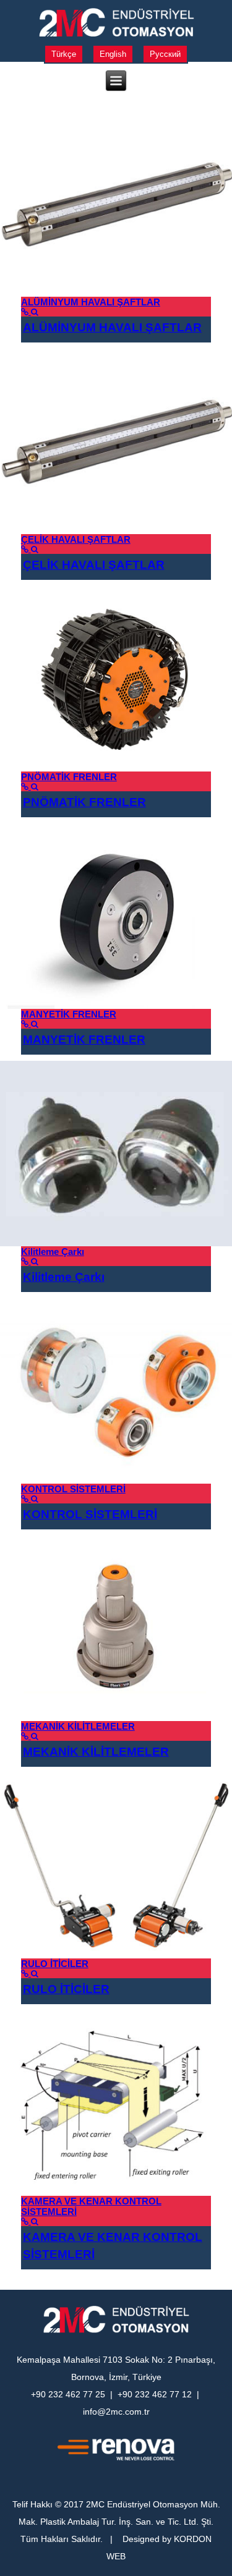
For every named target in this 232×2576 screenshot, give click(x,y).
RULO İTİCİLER (55, 1964)
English (113, 54)
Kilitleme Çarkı (53, 1252)
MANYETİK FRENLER (69, 1014)
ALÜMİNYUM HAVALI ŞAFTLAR (91, 302)
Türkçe (64, 54)
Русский (165, 54)
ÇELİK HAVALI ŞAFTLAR (76, 539)
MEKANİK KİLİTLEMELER (78, 1726)
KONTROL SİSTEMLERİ (73, 1489)
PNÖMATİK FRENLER (69, 777)
